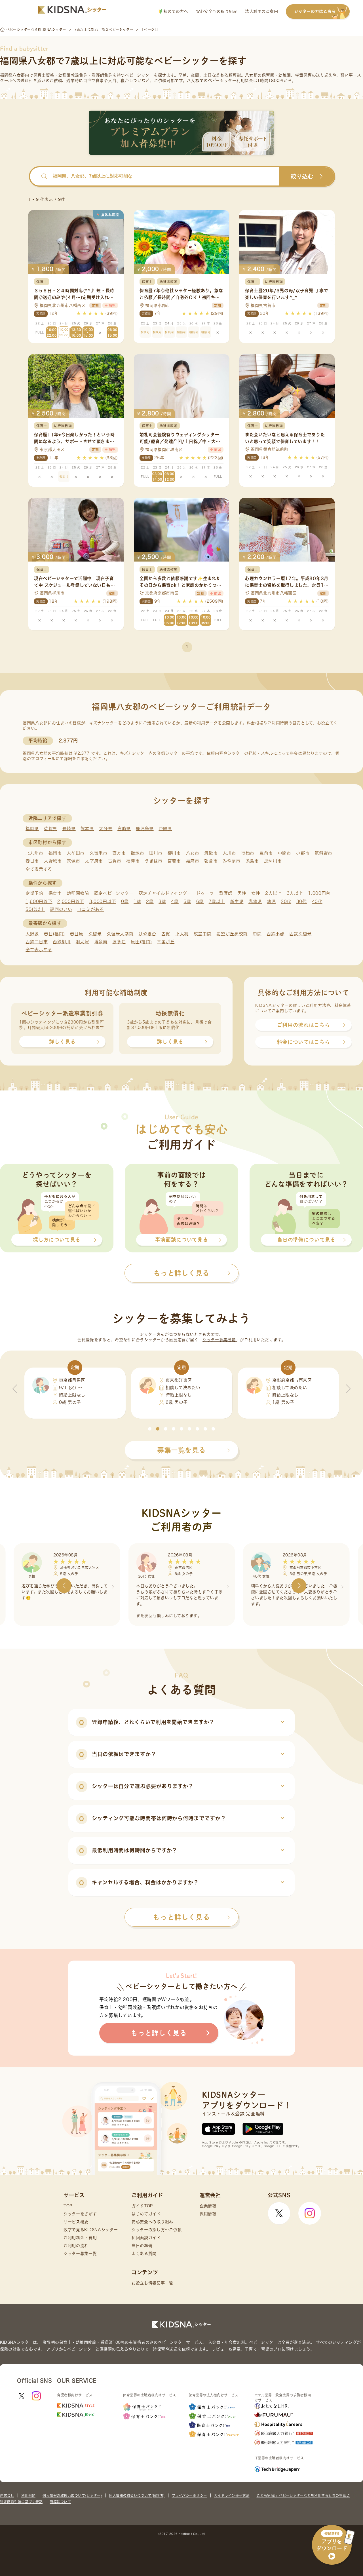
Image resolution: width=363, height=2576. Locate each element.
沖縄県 (165, 829)
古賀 (166, 934)
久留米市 (99, 853)
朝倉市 (211, 861)
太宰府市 (94, 861)
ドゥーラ (205, 893)
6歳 (200, 901)
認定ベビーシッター (114, 893)
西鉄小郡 (276, 934)
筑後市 (211, 853)
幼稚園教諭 (78, 893)
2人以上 (273, 893)
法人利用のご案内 (261, 11)
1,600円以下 (39, 901)
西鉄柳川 (62, 942)
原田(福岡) (141, 942)
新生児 (237, 901)
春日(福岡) (54, 934)
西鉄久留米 (300, 934)
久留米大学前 (120, 934)
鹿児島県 (145, 829)
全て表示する (39, 869)
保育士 (55, 893)
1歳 (137, 901)
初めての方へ (175, 11)
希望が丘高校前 (232, 934)
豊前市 (266, 853)
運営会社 (7, 2495)
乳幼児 (255, 901)
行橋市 (248, 853)
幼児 (271, 901)
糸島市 (252, 861)
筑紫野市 (323, 853)
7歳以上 (217, 901)
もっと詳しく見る (181, 1917)
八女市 (193, 853)
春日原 (77, 934)
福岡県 (32, 829)
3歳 (162, 901)
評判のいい (61, 909)
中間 (257, 934)
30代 (302, 901)
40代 (317, 901)
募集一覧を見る (181, 1450)
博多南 (101, 942)
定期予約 (34, 893)
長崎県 (69, 829)
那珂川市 (273, 861)
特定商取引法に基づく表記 (21, 2502)
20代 (286, 901)
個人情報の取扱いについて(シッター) (72, 2495)
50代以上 (35, 909)
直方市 (119, 853)
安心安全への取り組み (217, 11)
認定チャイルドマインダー (165, 893)
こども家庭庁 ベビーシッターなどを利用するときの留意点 (303, 2495)
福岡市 (55, 853)
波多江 (119, 942)
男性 (242, 893)
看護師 (226, 893)
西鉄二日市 (37, 942)
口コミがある (90, 909)
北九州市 (34, 853)
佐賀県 (51, 829)
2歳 (150, 901)
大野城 (32, 934)
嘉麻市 (193, 861)
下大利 (182, 934)
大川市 (229, 853)
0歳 (125, 901)
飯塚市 (137, 853)
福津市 (133, 861)
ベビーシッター (139, 75)
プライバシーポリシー (189, 2495)
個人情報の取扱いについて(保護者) (137, 2495)
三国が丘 (166, 942)
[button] (150, 1429)
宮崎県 (124, 829)
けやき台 (147, 934)
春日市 (32, 861)
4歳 (175, 901)
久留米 (95, 934)
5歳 (187, 901)
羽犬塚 (82, 942)
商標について (60, 2502)
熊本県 (87, 829)
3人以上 (295, 893)
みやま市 (232, 861)
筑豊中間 (203, 934)
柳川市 (174, 853)
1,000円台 (319, 893)
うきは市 (154, 861)
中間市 (285, 853)
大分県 (106, 829)
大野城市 (53, 861)
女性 (256, 893)
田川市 (156, 853)
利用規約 (28, 2495)
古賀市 (115, 861)
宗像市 (73, 861)
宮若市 (174, 861)
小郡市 (303, 853)
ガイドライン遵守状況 (232, 2495)
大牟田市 (76, 853)
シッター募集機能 (219, 1340)
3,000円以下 (103, 901)
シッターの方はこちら (315, 11)
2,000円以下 (71, 901)
